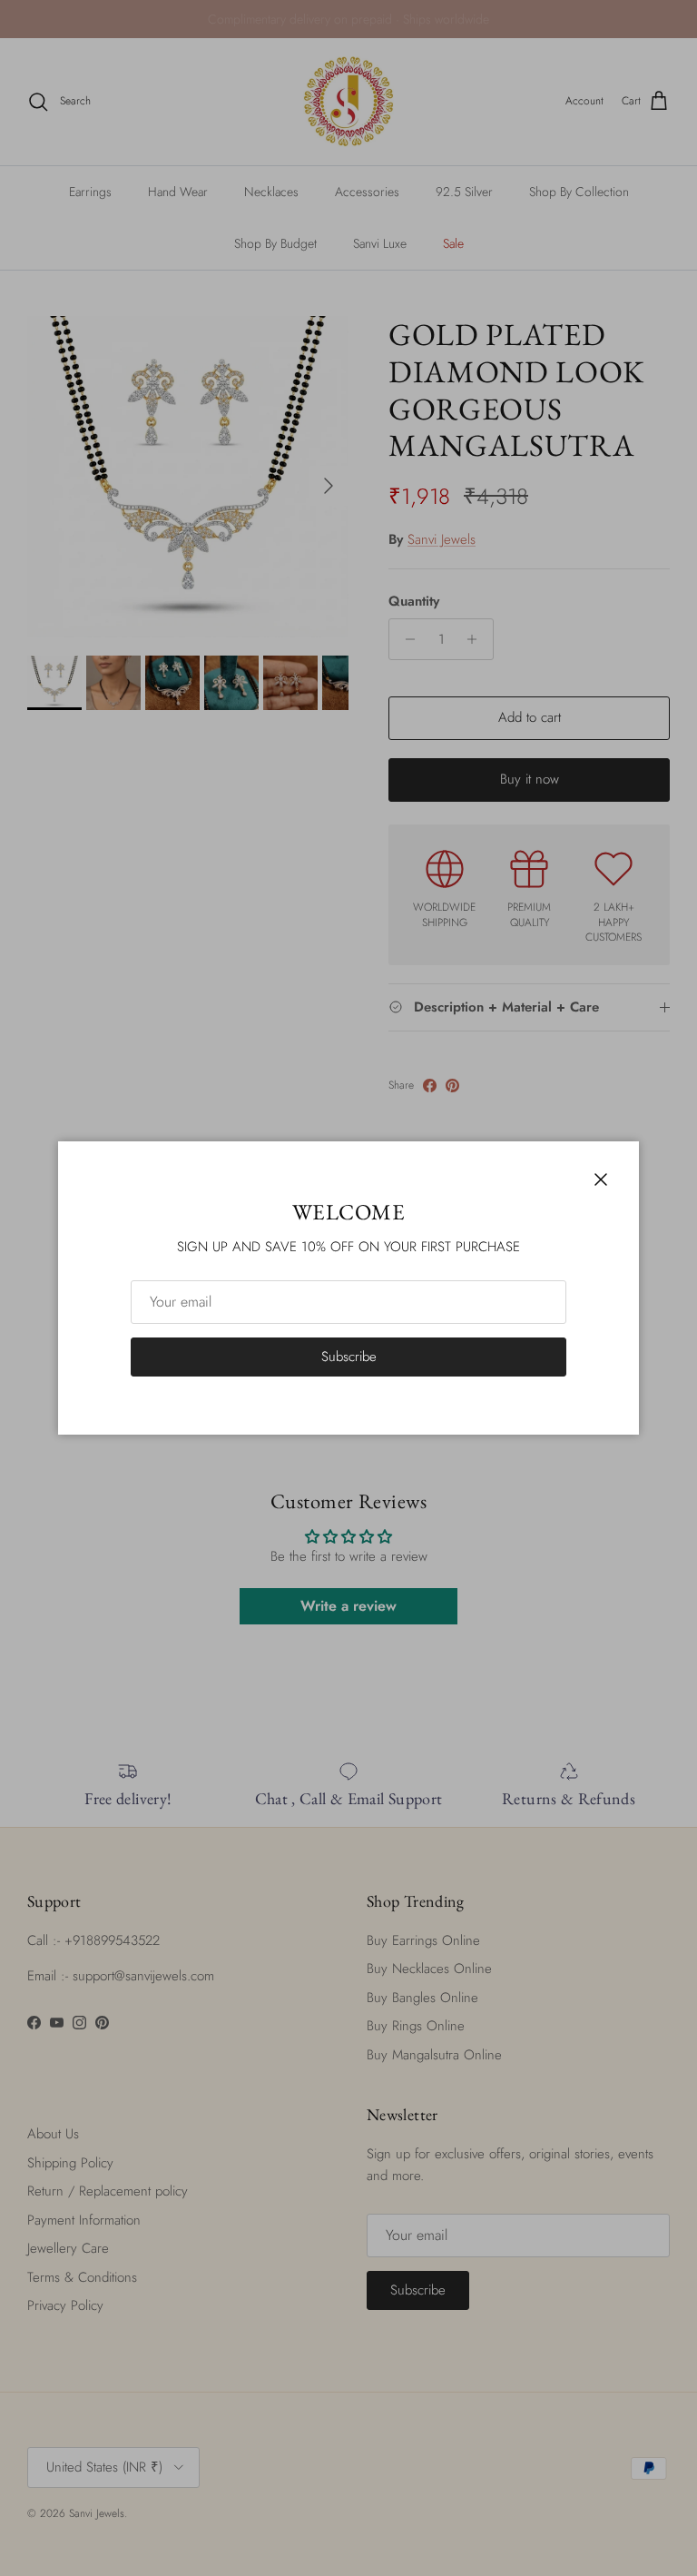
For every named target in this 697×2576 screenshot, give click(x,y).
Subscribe (349, 1357)
